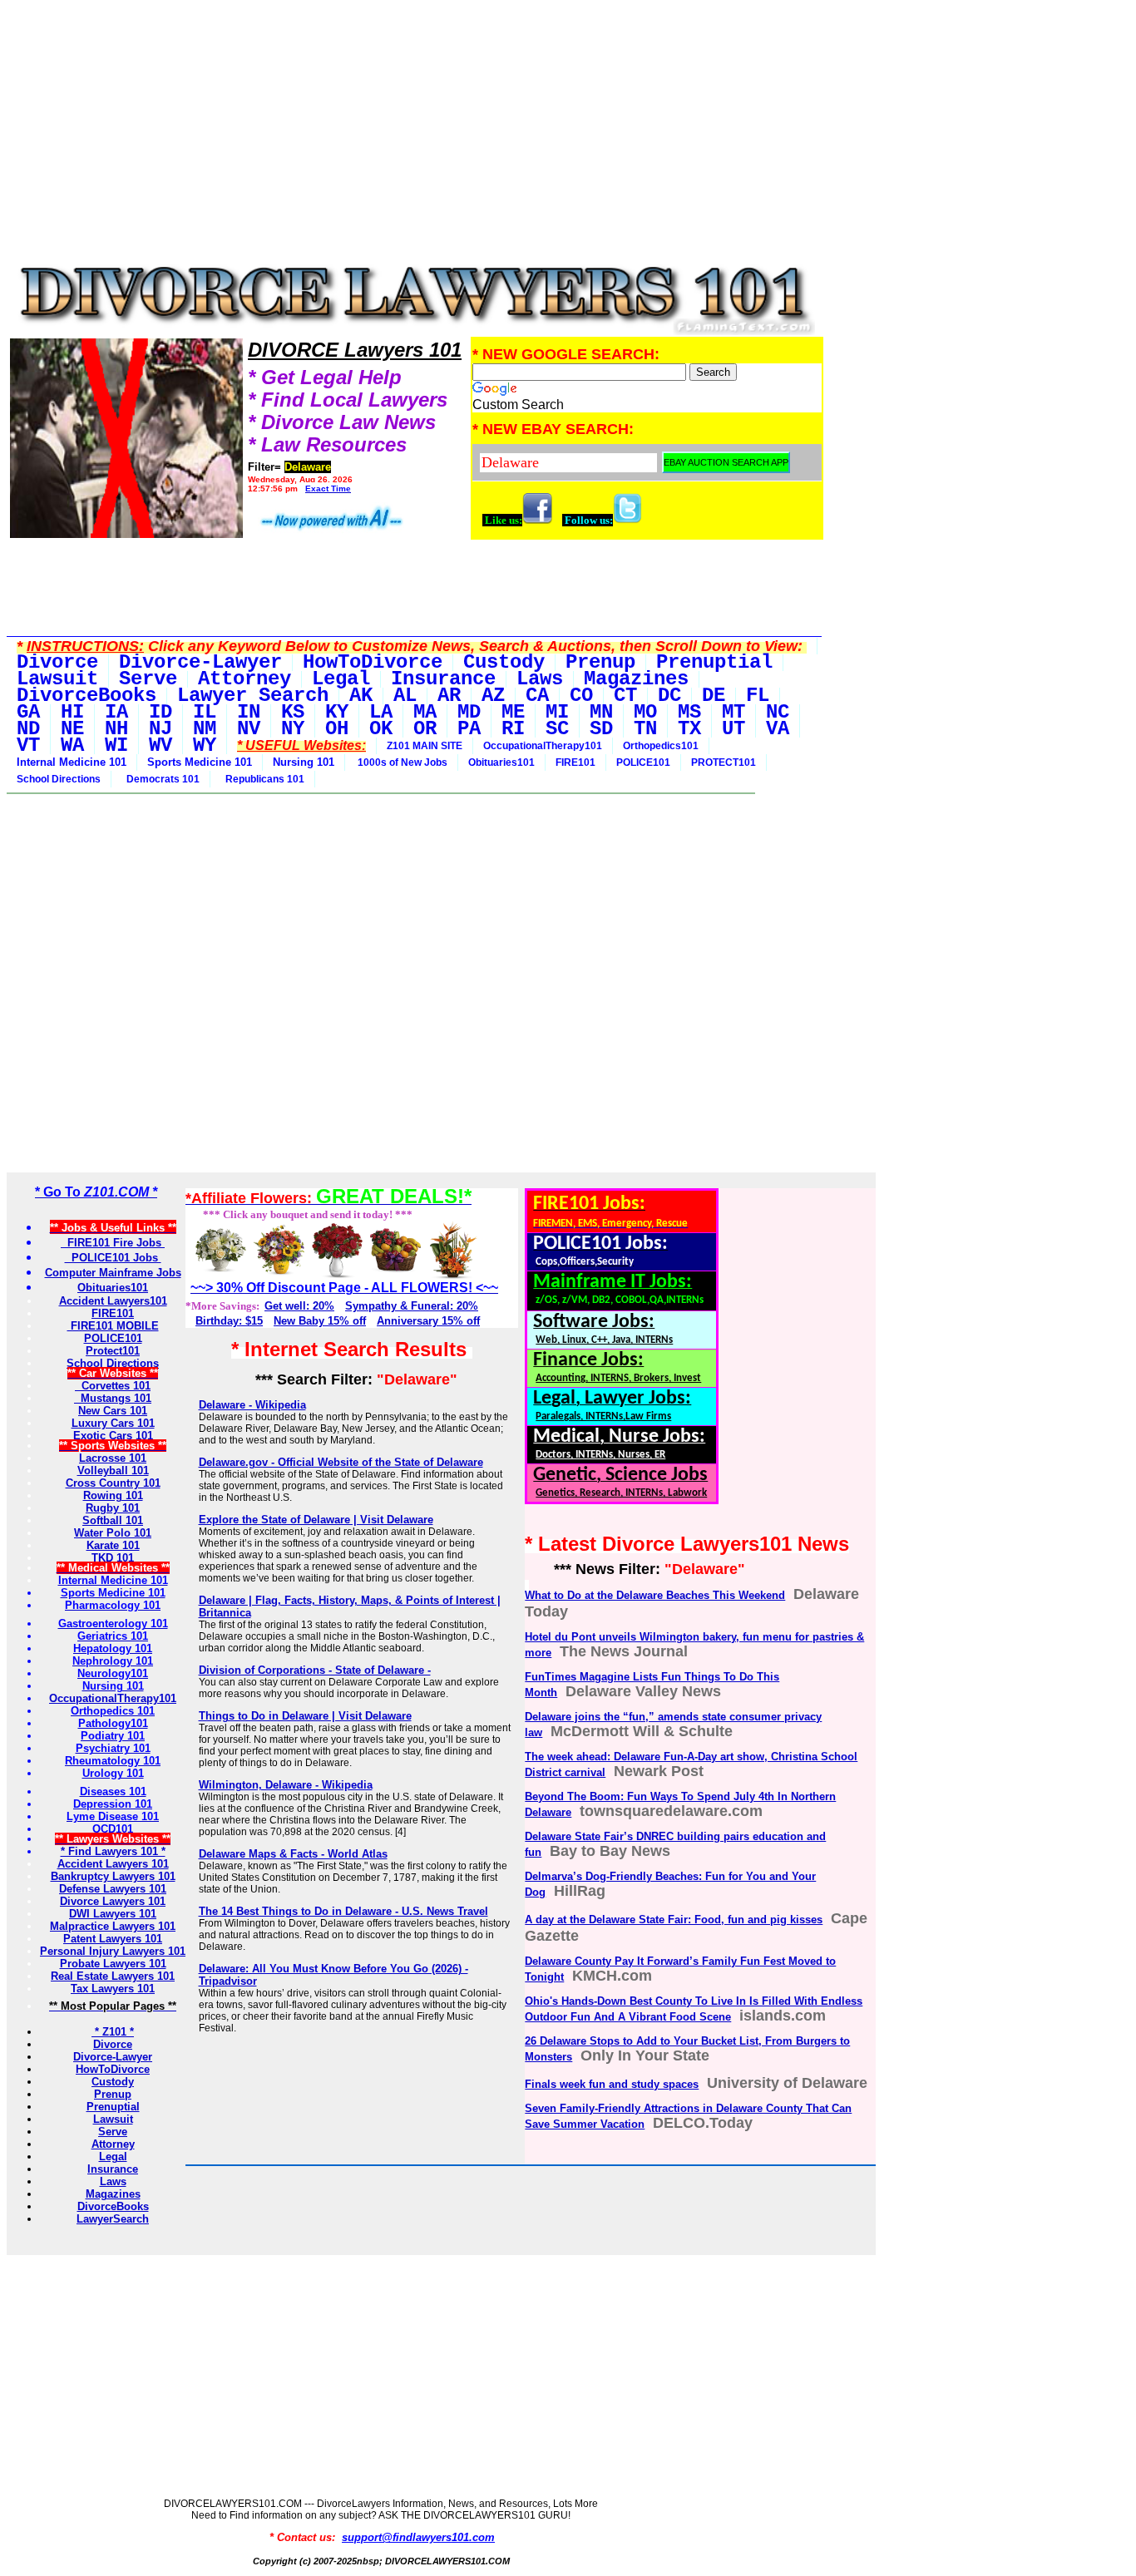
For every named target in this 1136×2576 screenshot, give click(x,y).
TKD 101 (113, 1558)
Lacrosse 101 (113, 1458)
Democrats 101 (161, 779)
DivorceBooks (113, 2206)
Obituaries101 (501, 762)
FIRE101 (575, 762)
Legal (113, 2157)
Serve (113, 2132)
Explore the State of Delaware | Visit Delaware (316, 1520)
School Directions (59, 779)
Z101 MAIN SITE (425, 746)
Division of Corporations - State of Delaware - (315, 1670)
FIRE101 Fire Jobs (113, 1243)
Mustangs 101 (113, 1398)
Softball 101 (113, 1520)
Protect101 (113, 1351)
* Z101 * (113, 2032)
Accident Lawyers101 (113, 1301)
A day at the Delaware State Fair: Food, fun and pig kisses (674, 1920)
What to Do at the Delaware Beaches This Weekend (655, 1595)
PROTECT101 (724, 762)
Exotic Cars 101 (113, 1436)
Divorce (113, 2044)
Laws (113, 2181)
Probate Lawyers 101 (113, 1964)
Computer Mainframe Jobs (113, 1273)
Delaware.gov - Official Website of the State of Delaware (341, 1462)
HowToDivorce (113, 2069)
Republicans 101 (262, 779)
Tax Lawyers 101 (113, 1989)
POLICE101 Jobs (113, 1258)
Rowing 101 (113, 1495)
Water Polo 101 (113, 1533)
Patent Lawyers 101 (113, 1939)
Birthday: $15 (229, 1321)
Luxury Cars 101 (113, 1423)
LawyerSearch (113, 2219)
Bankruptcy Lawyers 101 (113, 1876)
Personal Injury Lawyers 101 (113, 1951)
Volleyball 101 (113, 1471)
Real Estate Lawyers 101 (113, 1976)
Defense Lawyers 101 (113, 1889)
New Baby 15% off (320, 1321)
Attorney (113, 2144)
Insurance (113, 2169)
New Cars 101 (113, 1411)
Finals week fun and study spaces (612, 2084)
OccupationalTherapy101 (543, 746)
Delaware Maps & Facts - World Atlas (293, 1854)
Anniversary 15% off (428, 1321)
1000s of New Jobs (401, 762)
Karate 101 (113, 1545)
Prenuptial (113, 2107)
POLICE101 (643, 762)
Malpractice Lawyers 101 (113, 1926)
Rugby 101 (113, 1508)
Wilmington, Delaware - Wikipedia (286, 1785)
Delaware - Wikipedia (252, 1405)
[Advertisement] (416, 135)
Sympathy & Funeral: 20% (412, 1306)
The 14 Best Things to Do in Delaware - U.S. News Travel (343, 1911)
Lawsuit (113, 2119)
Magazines (113, 2194)
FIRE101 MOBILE (113, 1326)
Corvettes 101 (113, 1386)
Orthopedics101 (661, 746)
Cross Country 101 (113, 1483)
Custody (113, 2082)
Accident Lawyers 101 (113, 1864)
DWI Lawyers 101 (113, 1914)
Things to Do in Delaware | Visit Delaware (305, 1716)
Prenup (113, 2094)
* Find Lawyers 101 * (113, 1851)
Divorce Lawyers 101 (113, 1901)
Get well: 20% (299, 1306)
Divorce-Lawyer (113, 2057)
